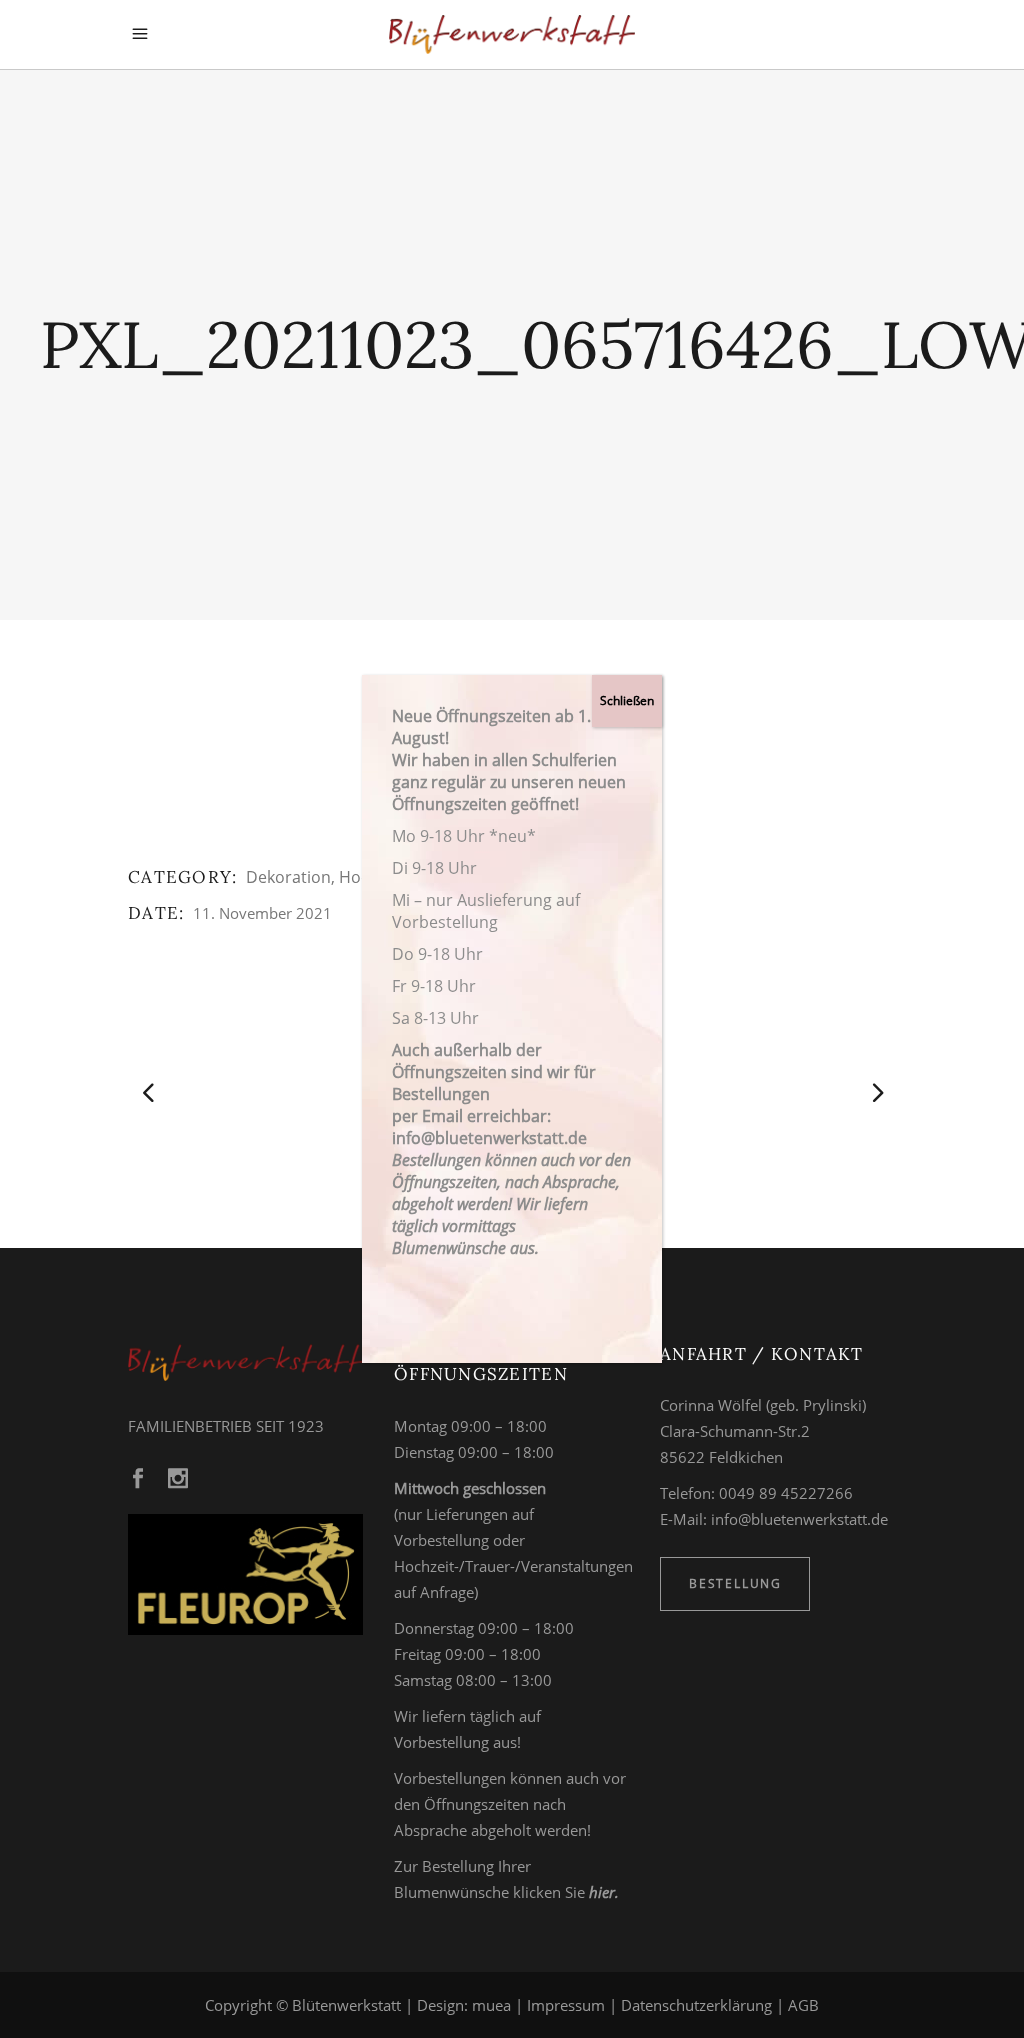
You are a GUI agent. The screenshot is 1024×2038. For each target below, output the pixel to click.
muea (491, 2005)
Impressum (566, 2005)
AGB (803, 2005)
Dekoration (288, 877)
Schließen (627, 700)
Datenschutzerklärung (696, 2005)
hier (602, 1892)
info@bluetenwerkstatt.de (799, 1519)
